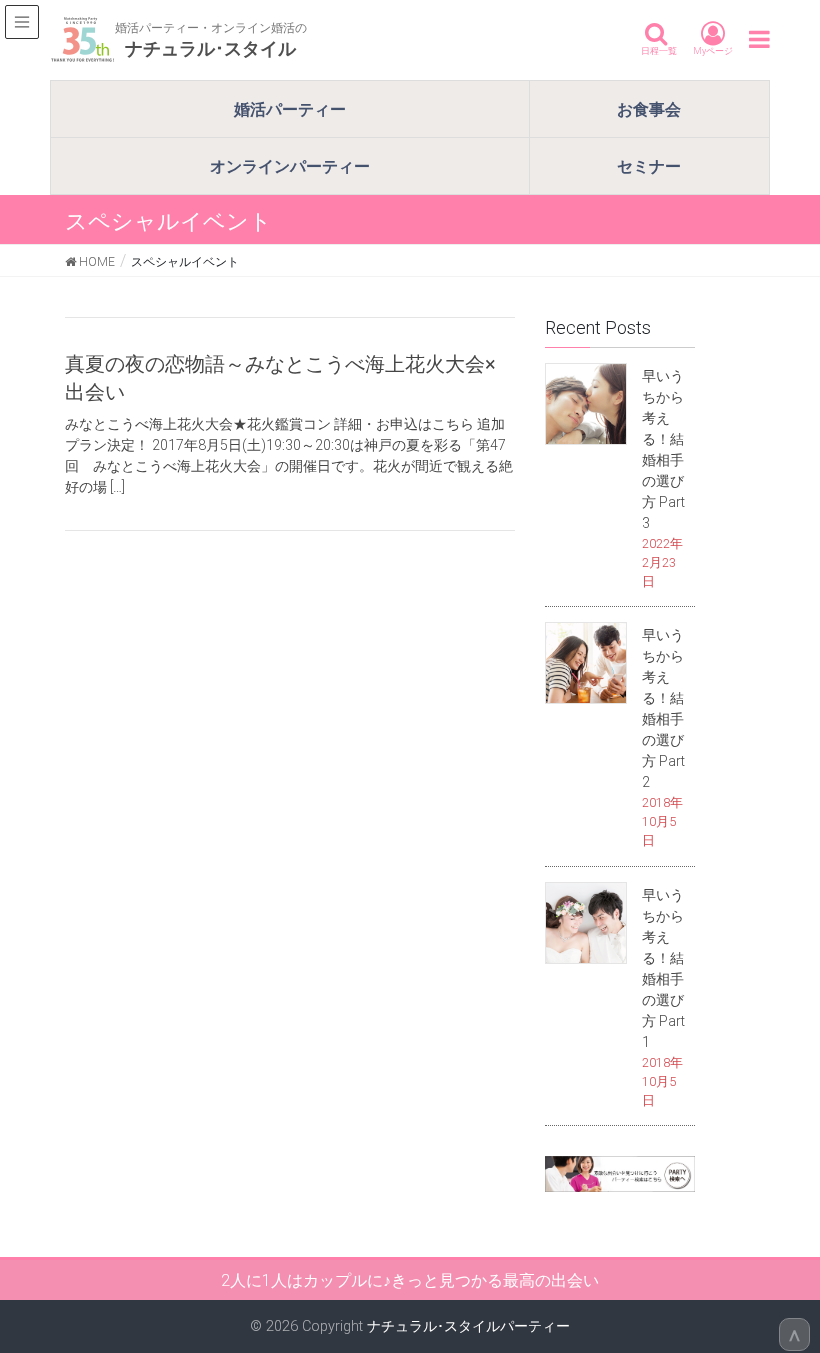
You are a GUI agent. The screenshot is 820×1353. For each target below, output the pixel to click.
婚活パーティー (290, 109)
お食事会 (649, 109)
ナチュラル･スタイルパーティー (468, 1326)
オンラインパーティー (290, 166)
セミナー (649, 166)
